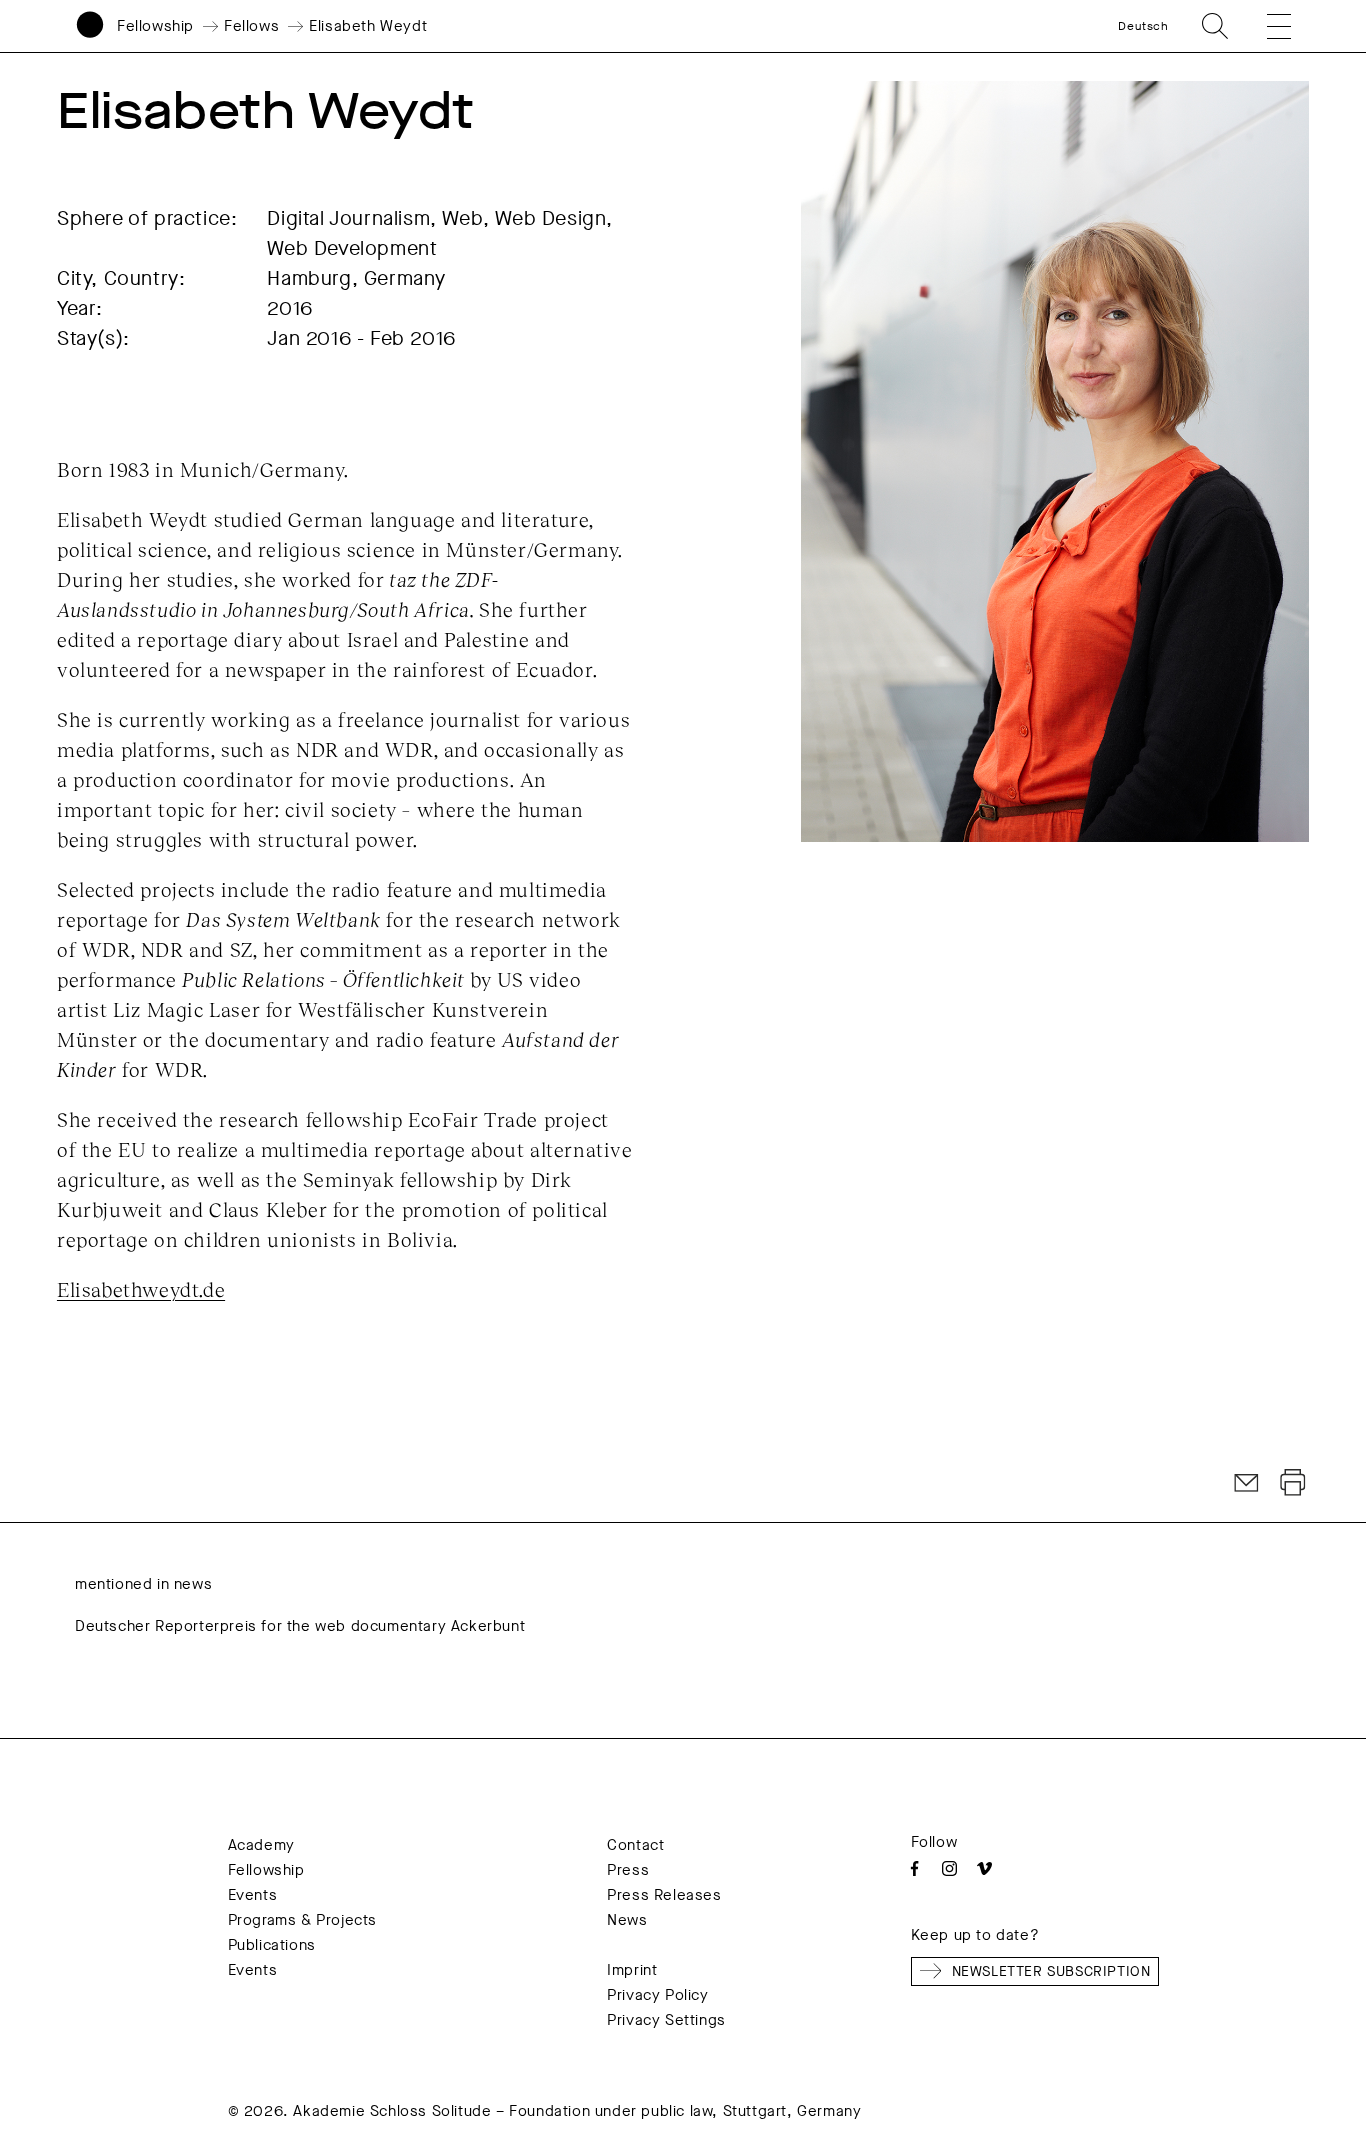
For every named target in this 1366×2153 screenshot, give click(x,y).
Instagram (949, 1868)
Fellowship (155, 26)
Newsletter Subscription (1051, 1971)
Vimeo (984, 1868)
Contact (635, 1845)
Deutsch (1143, 26)
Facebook (914, 1868)
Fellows (251, 26)
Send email (1247, 1483)
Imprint (632, 1970)
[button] (1266, 26)
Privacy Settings (666, 2020)
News (627, 1920)
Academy (261, 1845)
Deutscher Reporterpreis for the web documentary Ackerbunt (300, 1626)
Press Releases (664, 1895)
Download (1293, 1483)
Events (253, 1895)
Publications (272, 1945)
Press (628, 1870)
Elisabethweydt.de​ (141, 1289)
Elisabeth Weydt (368, 26)
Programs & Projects (302, 1920)
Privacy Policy (657, 1995)
